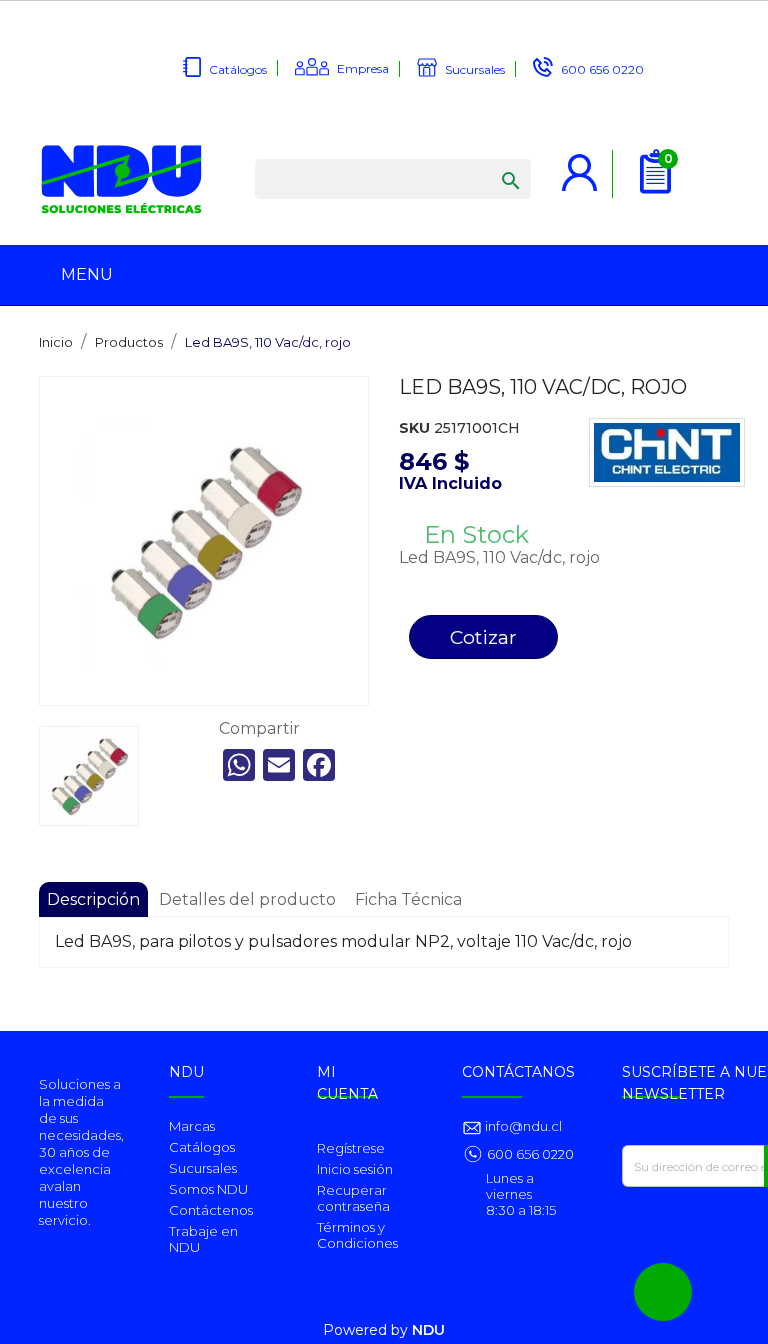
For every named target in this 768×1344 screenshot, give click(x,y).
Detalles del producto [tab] (247, 899)
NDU (428, 1330)
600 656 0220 (602, 69)
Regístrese (351, 1148)
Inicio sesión (355, 1169)
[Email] (279, 765)
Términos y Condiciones (357, 1235)
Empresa (363, 68)
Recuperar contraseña (353, 1198)
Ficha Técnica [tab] (408, 899)
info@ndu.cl (522, 1126)
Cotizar (483, 637)
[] (491, 161)
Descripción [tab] (93, 899)
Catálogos (238, 69)
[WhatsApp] (239, 765)
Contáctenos (211, 1210)
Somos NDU (208, 1189)
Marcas (192, 1126)
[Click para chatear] (663, 1292)
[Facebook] (319, 765)
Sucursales (475, 69)
